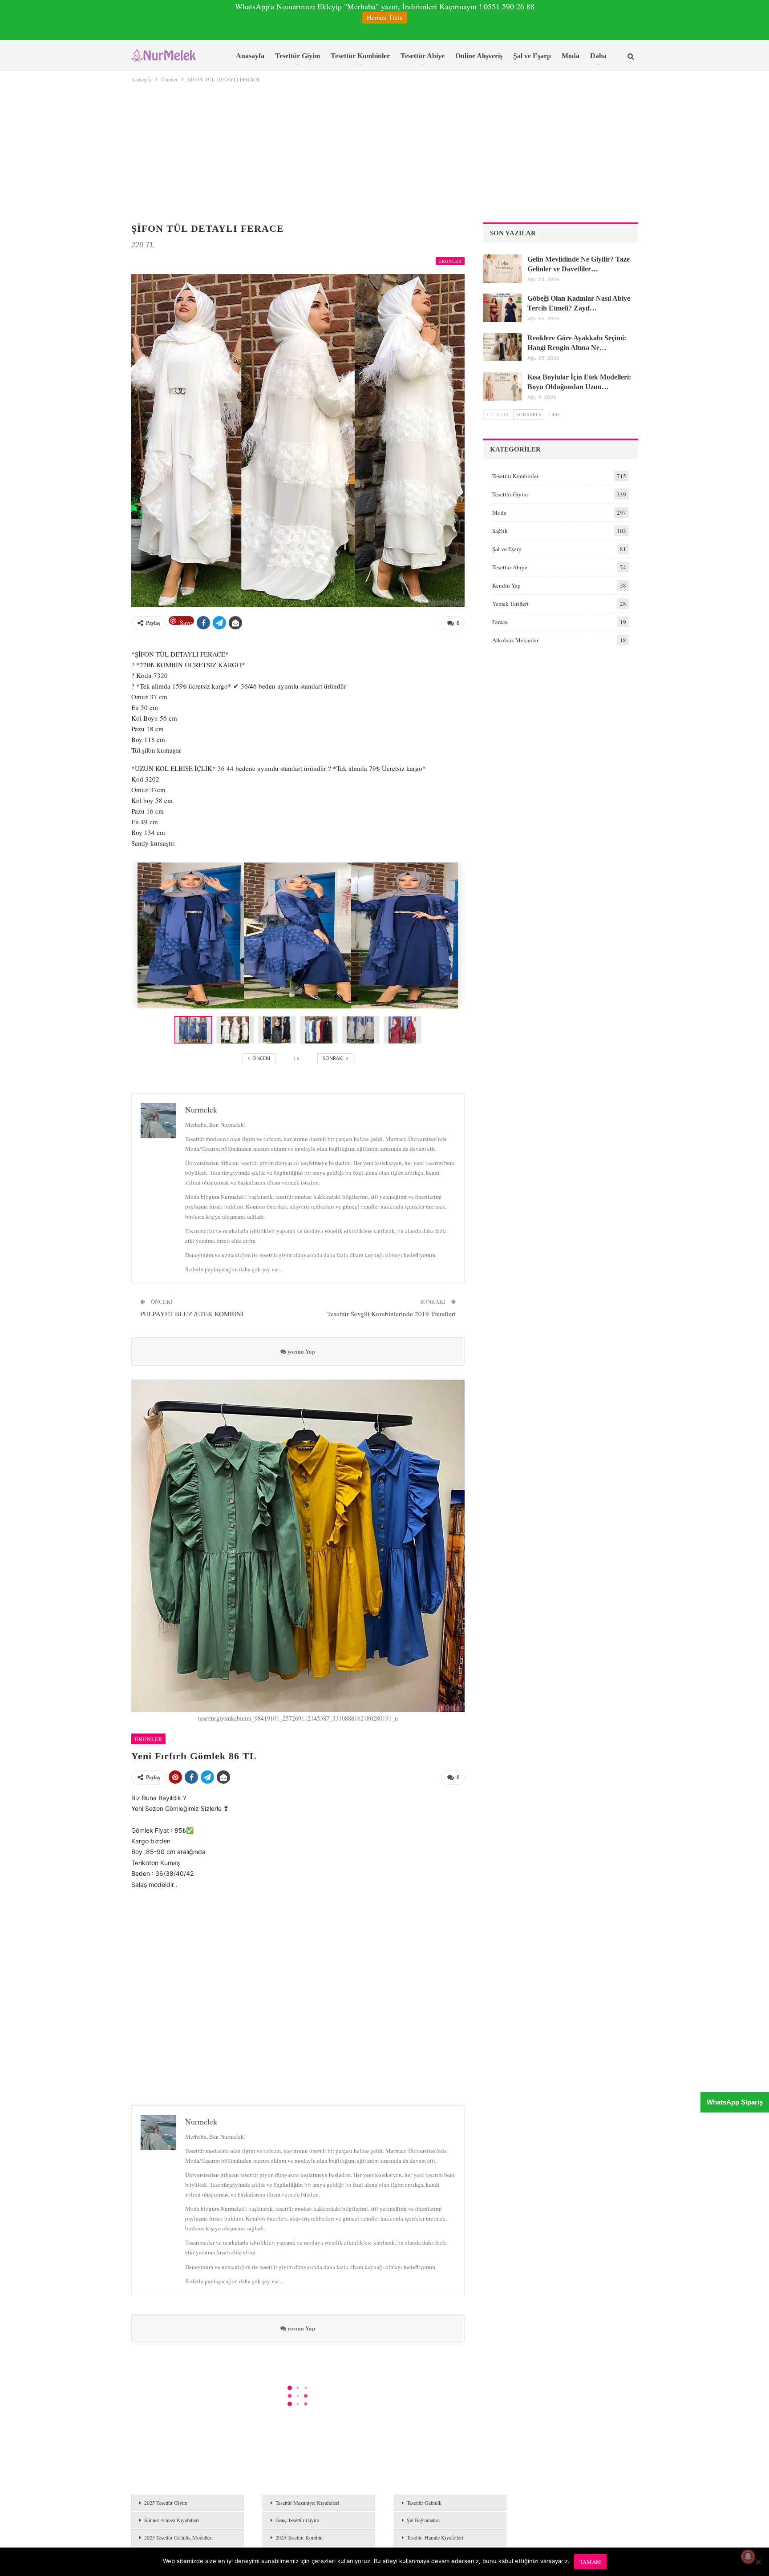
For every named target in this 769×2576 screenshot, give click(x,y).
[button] (237, 1030)
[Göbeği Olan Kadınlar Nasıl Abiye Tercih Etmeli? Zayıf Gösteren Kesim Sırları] (502, 308)
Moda (571, 56)
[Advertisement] (384, 151)
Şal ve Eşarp (532, 56)
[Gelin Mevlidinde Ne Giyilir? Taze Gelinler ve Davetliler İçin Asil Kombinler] (502, 269)
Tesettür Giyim (297, 56)
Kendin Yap (506, 585)
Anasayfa (250, 56)
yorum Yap (301, 1351)
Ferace (500, 622)
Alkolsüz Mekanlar (515, 640)
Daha (598, 56)
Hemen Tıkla (385, 17)
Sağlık (500, 531)
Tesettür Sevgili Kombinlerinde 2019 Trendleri (391, 1314)
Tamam (590, 2562)
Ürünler (450, 261)
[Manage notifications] (748, 2556)
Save (186, 622)
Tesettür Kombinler (360, 56)
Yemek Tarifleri (510, 604)
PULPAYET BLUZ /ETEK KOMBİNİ (192, 1314)
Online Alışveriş (479, 56)
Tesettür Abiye (423, 56)
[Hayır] (758, 2562)
